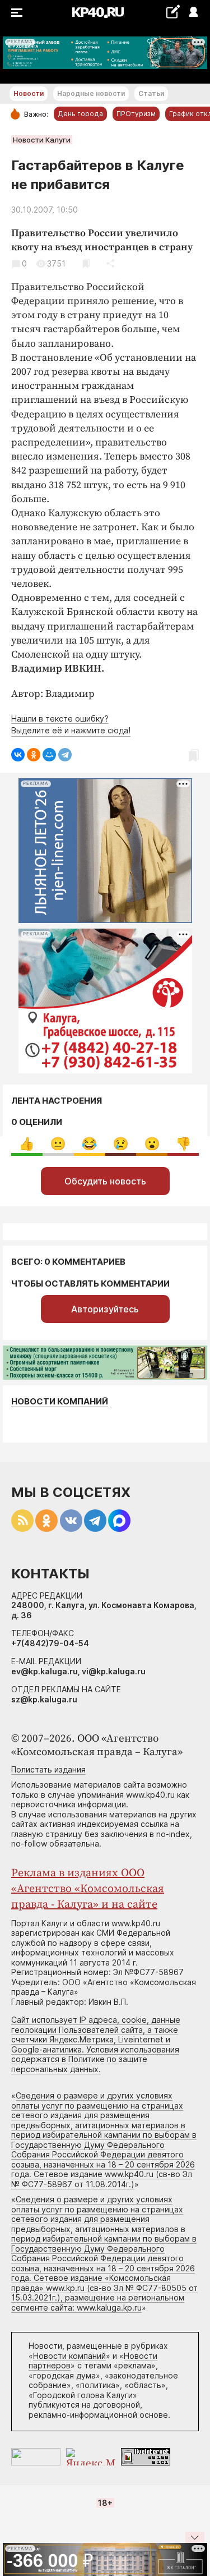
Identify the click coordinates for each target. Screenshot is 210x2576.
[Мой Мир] (49, 755)
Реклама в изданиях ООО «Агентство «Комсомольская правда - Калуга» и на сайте (88, 1889)
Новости (29, 93)
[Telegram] (65, 755)
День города (80, 114)
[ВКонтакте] (18, 755)
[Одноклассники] (34, 755)
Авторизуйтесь (105, 1309)
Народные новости (91, 93)
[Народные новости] (173, 12)
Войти (193, 13)
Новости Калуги (42, 140)
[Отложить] (86, 263)
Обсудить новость (105, 1181)
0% (27, 1144)
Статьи (151, 93)
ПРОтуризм (136, 114)
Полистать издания (48, 1769)
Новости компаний (60, 1401)
